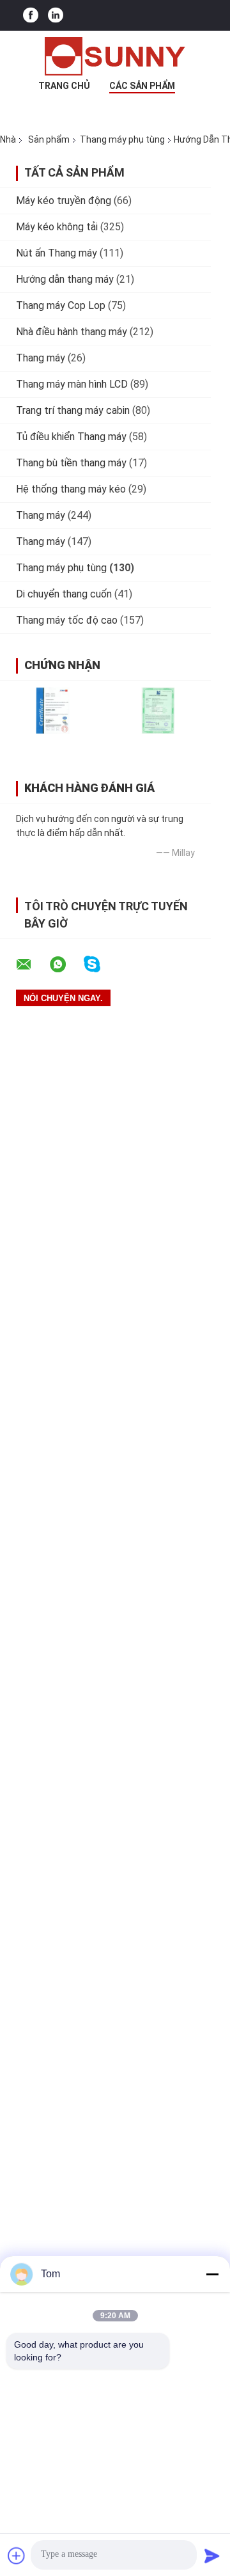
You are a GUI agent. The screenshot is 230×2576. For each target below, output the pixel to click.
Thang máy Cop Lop (61, 305)
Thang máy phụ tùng (122, 139)
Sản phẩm (49, 139)
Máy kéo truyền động (64, 201)
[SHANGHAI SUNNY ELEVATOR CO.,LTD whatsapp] (66, 965)
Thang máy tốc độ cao (67, 620)
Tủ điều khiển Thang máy (71, 437)
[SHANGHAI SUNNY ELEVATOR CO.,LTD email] (32, 965)
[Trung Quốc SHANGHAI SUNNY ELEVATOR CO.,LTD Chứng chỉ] (53, 710)
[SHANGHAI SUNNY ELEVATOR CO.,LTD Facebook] (31, 16)
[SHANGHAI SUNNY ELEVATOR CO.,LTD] (115, 56)
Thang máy (41, 358)
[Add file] (17, 2556)
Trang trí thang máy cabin (73, 410)
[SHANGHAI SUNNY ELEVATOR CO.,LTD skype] (100, 964)
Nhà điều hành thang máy (72, 332)
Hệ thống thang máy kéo (71, 489)
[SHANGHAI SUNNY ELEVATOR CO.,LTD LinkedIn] (56, 16)
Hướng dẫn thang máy (65, 279)
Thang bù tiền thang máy (71, 463)
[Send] (212, 2556)
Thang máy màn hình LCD (72, 384)
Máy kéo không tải (57, 227)
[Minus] (212, 2274)
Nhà (8, 139)
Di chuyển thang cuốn (64, 594)
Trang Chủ (64, 86)
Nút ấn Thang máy (57, 253)
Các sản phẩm (142, 86)
